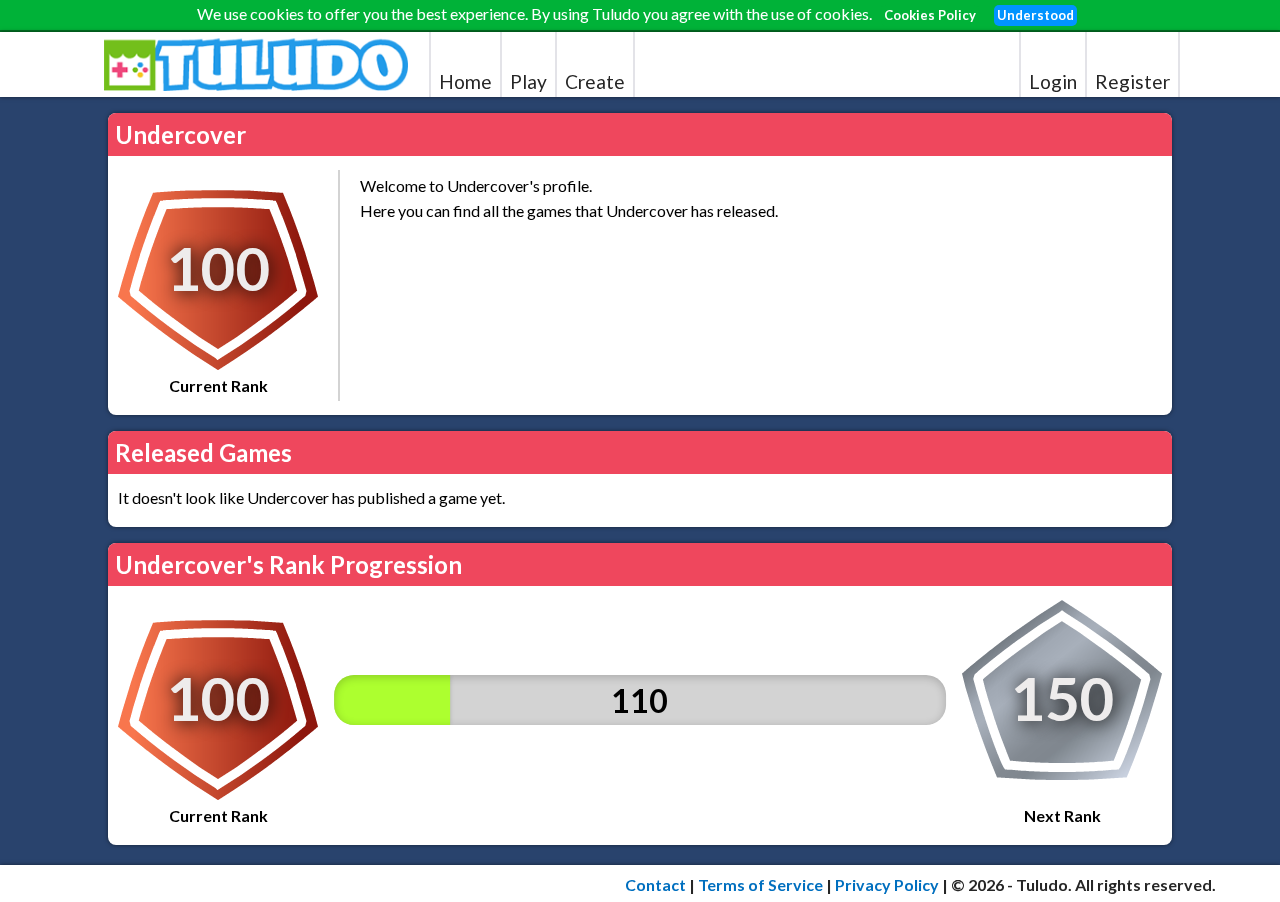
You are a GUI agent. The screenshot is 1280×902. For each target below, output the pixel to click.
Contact (655, 884)
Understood (1035, 15)
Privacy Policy (887, 884)
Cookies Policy (930, 15)
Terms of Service (760, 884)
